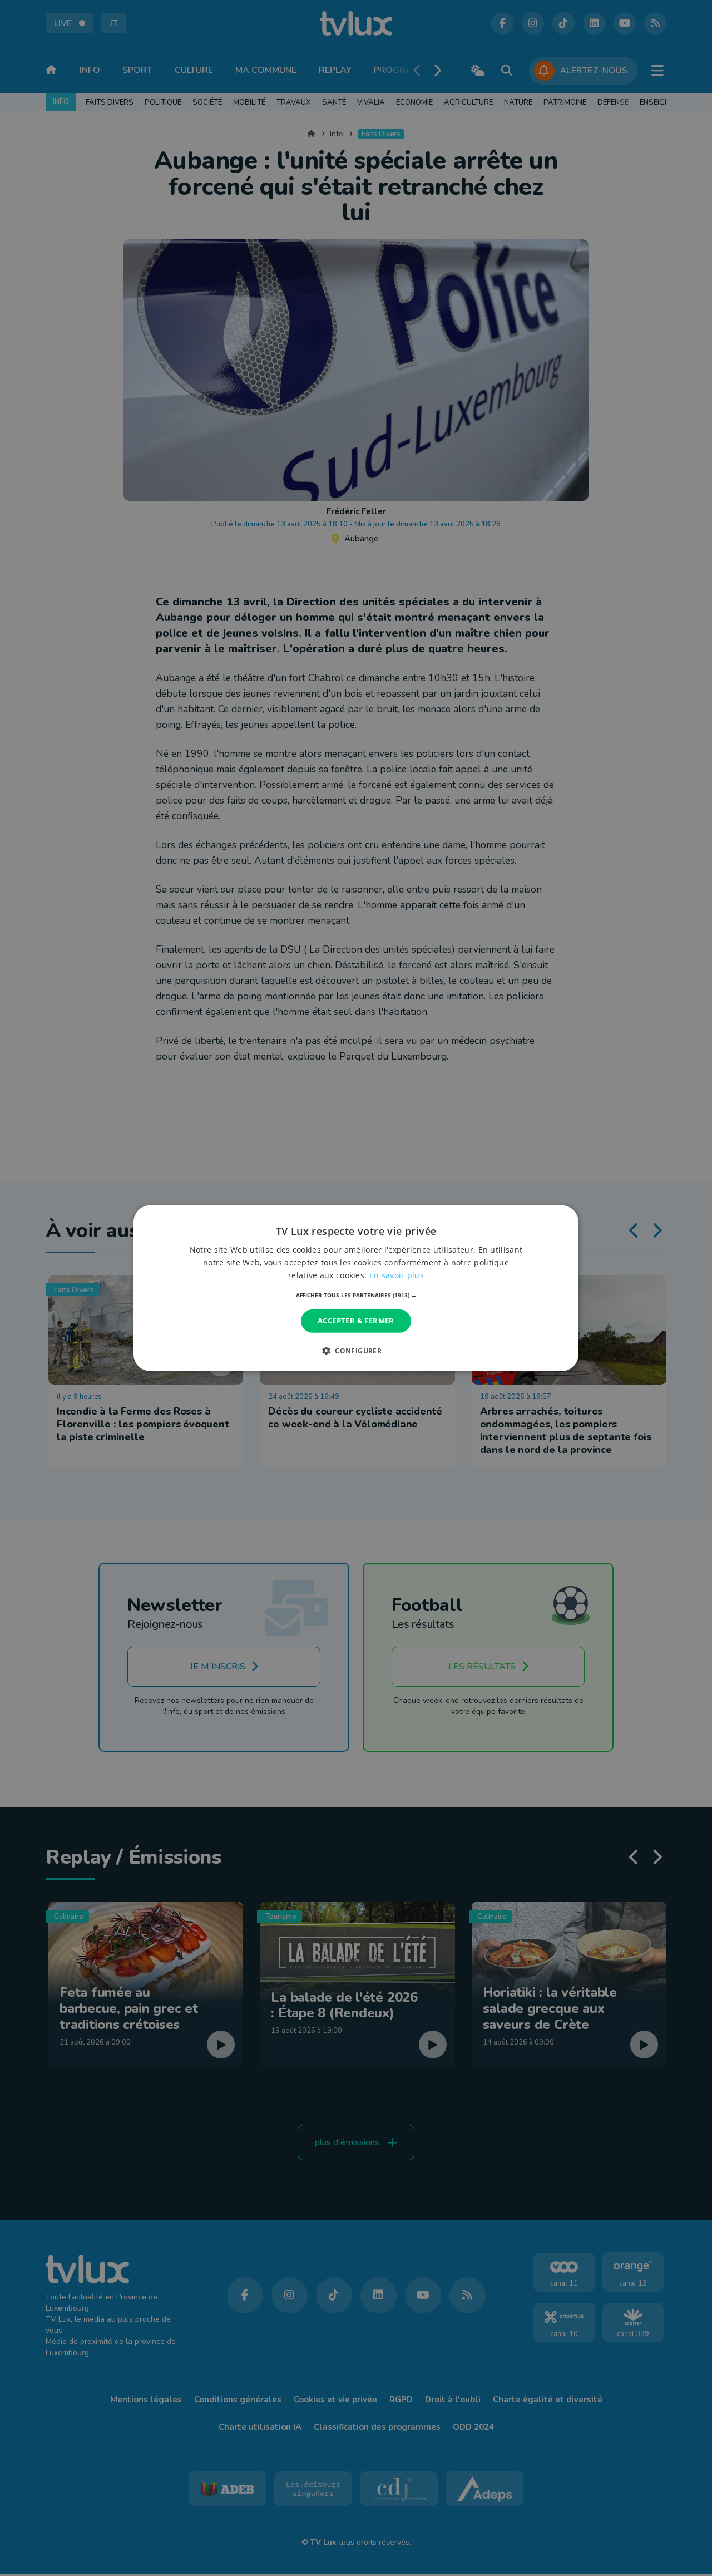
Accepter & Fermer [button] (356, 1321)
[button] (356, 1295)
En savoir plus (397, 1275)
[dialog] (356, 1288)
